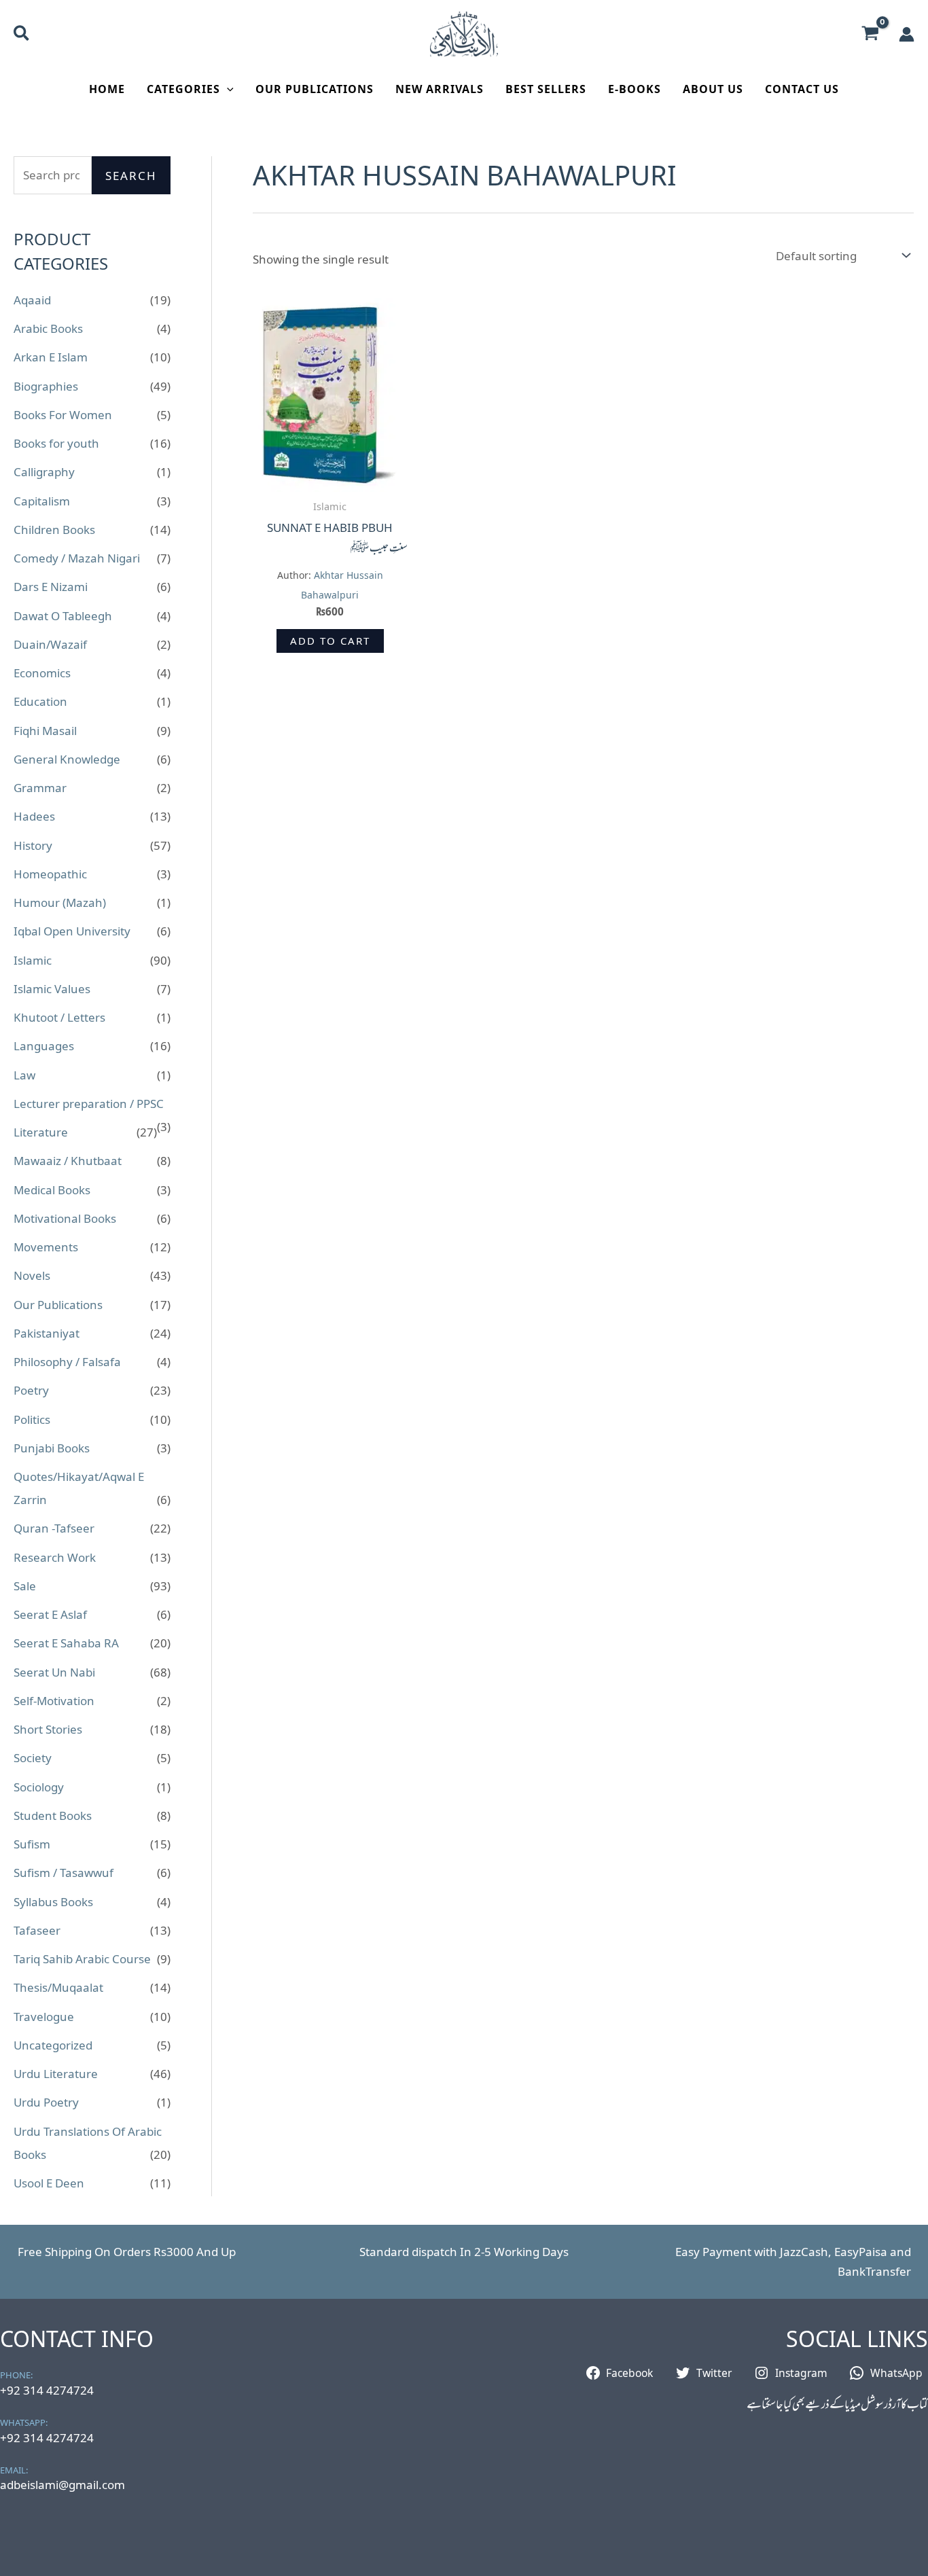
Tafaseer (37, 1930)
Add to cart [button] (330, 641)
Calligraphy (44, 472)
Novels (32, 1275)
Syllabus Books (53, 1902)
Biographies (46, 386)
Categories (183, 89)
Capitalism (42, 501)
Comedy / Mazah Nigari (77, 558)
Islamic (33, 960)
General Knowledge (67, 759)
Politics (32, 1419)
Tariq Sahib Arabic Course (82, 1959)
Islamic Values (52, 989)
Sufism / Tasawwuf (64, 1873)
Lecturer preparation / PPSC (89, 1104)
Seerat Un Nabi (54, 1672)
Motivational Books (65, 1218)
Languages (44, 1046)
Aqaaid (32, 300)
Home (107, 89)
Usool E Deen (49, 2183)
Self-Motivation (54, 1701)
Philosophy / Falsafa (67, 1362)
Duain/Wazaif (50, 644)
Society (33, 1758)
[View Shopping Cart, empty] (870, 34)
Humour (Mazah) (60, 902)
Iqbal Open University (72, 931)
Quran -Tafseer (54, 1528)
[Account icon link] (907, 34)
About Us (713, 89)
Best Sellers (546, 89)
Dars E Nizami (51, 587)
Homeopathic (50, 874)
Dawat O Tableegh (63, 616)
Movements (46, 1247)
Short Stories (48, 1729)
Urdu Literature (56, 2074)
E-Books (635, 89)
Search (131, 176)
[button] (22, 35)
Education (40, 701)
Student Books (53, 1815)
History (33, 845)
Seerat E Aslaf (50, 1614)
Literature (41, 1132)
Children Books (54, 530)
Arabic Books (48, 328)
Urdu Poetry (46, 2102)
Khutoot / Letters (59, 1017)
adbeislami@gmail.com (63, 2485)
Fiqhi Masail (45, 731)
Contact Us (802, 89)
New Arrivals (440, 89)
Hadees (34, 816)
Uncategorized (53, 2045)
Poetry (31, 1390)
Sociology (39, 1787)
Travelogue (44, 2017)
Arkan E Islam (51, 357)
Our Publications (315, 89)
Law (24, 1075)
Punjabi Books (52, 1448)
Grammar (40, 788)
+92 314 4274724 (47, 2390)
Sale (25, 1586)
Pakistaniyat (47, 1333)
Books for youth (56, 443)
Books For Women (63, 415)
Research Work (55, 1557)
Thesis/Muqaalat (58, 1987)
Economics (42, 673)
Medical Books (52, 1190)
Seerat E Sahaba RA (66, 1643)
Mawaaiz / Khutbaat (68, 1161)
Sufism (32, 1844)
